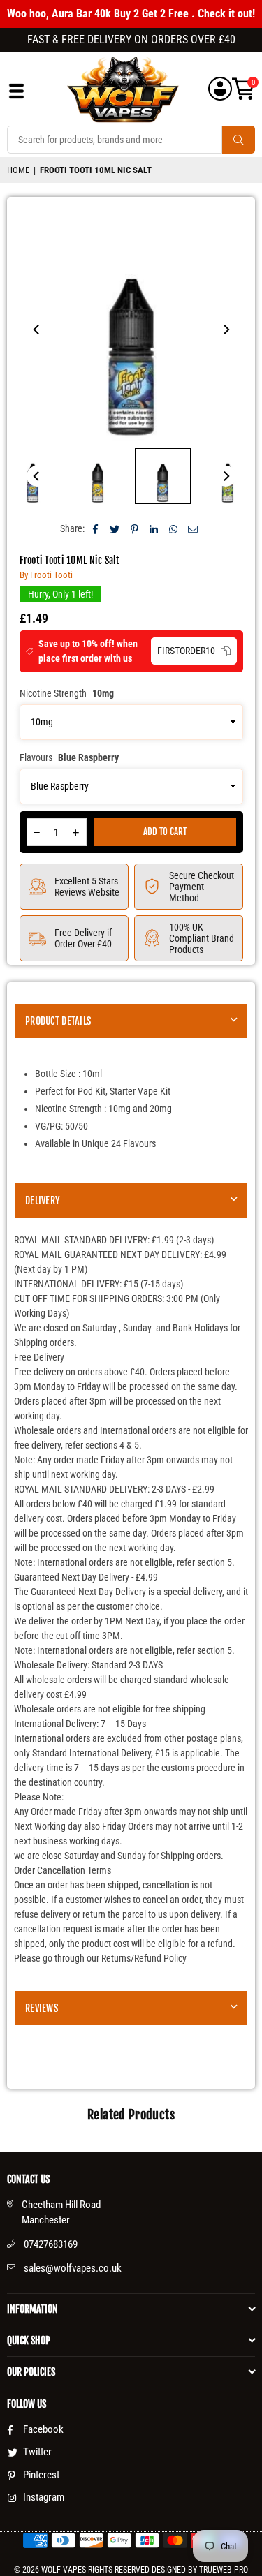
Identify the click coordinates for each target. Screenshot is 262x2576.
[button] (243, 89)
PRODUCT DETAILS (58, 1021)
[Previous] (37, 330)
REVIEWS (42, 2008)
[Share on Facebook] (95, 529)
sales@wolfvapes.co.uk (73, 2268)
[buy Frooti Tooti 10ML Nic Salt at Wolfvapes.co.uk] (98, 476)
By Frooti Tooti (46, 575)
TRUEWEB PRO (224, 2570)
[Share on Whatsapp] (174, 529)
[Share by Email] (193, 529)
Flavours (69, 757)
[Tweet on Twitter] (115, 529)
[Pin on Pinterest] (134, 529)
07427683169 (51, 2244)
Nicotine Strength (67, 693)
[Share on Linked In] (154, 529)
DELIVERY (42, 1200)
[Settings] (220, 89)
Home (18, 170)
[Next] (226, 330)
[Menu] (16, 95)
